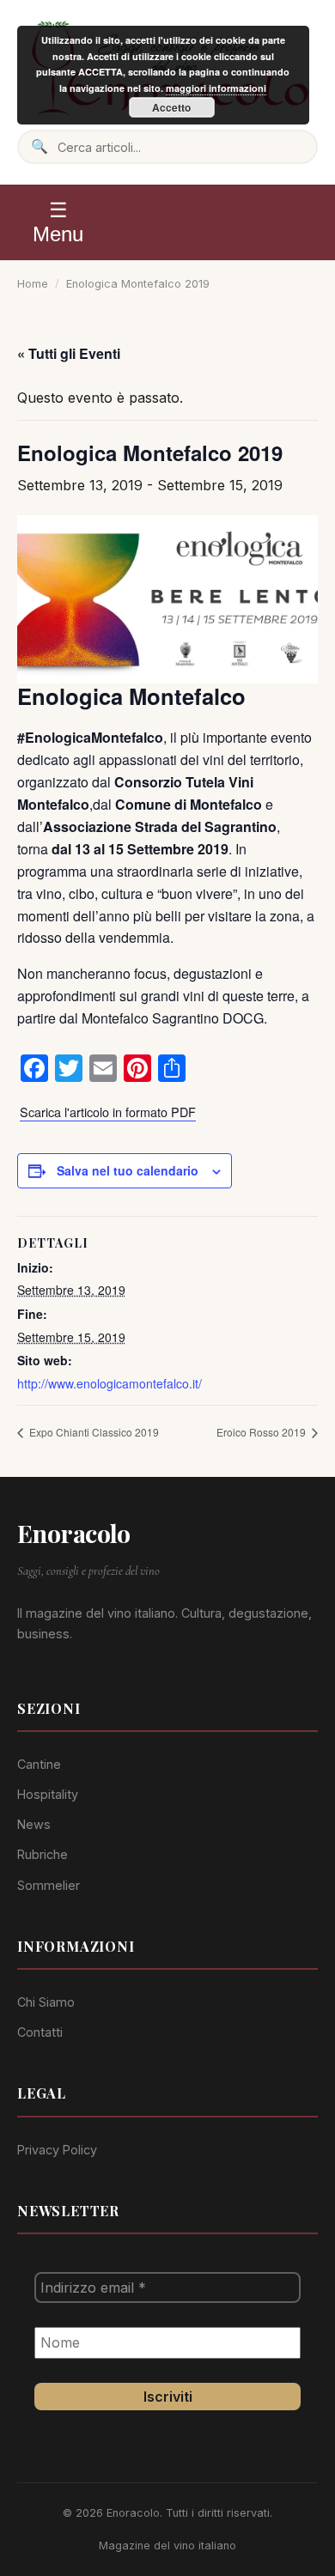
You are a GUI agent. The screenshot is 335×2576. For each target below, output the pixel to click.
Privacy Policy (57, 2150)
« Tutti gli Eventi (69, 353)
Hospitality (48, 1794)
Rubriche (43, 1854)
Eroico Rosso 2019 (262, 1432)
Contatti (40, 2032)
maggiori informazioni (216, 88)
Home (33, 284)
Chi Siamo (46, 2002)
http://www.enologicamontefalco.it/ (110, 1383)
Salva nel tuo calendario (128, 1170)
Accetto (171, 107)
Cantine (39, 1764)
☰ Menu (58, 222)
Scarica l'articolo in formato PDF (108, 1112)
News (34, 1824)
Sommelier (49, 1885)
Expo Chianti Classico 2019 (93, 1432)
